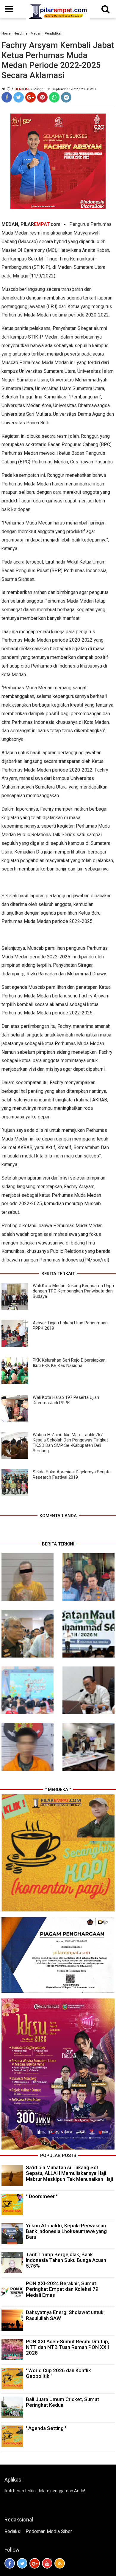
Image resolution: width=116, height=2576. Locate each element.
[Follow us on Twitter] (22, 2563)
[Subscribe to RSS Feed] (60, 2563)
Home (6, 34)
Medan (36, 34)
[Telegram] (66, 97)
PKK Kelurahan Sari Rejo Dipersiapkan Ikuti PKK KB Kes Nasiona (69, 1363)
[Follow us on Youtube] (47, 2563)
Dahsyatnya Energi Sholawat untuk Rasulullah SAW (65, 2315)
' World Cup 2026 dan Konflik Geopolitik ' (58, 2373)
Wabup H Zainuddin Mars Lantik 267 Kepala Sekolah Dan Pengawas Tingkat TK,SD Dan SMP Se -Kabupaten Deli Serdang (70, 1443)
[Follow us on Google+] (35, 2563)
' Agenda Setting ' (46, 2428)
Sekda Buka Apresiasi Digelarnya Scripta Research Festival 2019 (72, 1475)
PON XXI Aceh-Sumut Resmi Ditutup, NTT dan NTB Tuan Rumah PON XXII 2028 (68, 2347)
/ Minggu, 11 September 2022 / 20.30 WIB (63, 89)
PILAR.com (40, 224)
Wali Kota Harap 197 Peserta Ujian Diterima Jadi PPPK (66, 1400)
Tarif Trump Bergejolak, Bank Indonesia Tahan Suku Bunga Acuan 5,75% (66, 2260)
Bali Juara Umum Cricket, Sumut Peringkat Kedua (62, 2402)
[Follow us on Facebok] (10, 2563)
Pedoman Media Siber (49, 2531)
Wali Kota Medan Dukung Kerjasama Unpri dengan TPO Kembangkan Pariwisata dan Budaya (73, 1291)
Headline (21, 34)
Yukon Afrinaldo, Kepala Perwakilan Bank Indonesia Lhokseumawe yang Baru (66, 2231)
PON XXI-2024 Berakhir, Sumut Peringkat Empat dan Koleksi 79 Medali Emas (62, 2289)
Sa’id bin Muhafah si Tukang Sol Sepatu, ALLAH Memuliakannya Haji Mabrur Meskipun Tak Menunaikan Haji (69, 2173)
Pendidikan (54, 34)
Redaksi (13, 2531)
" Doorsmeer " (42, 2196)
